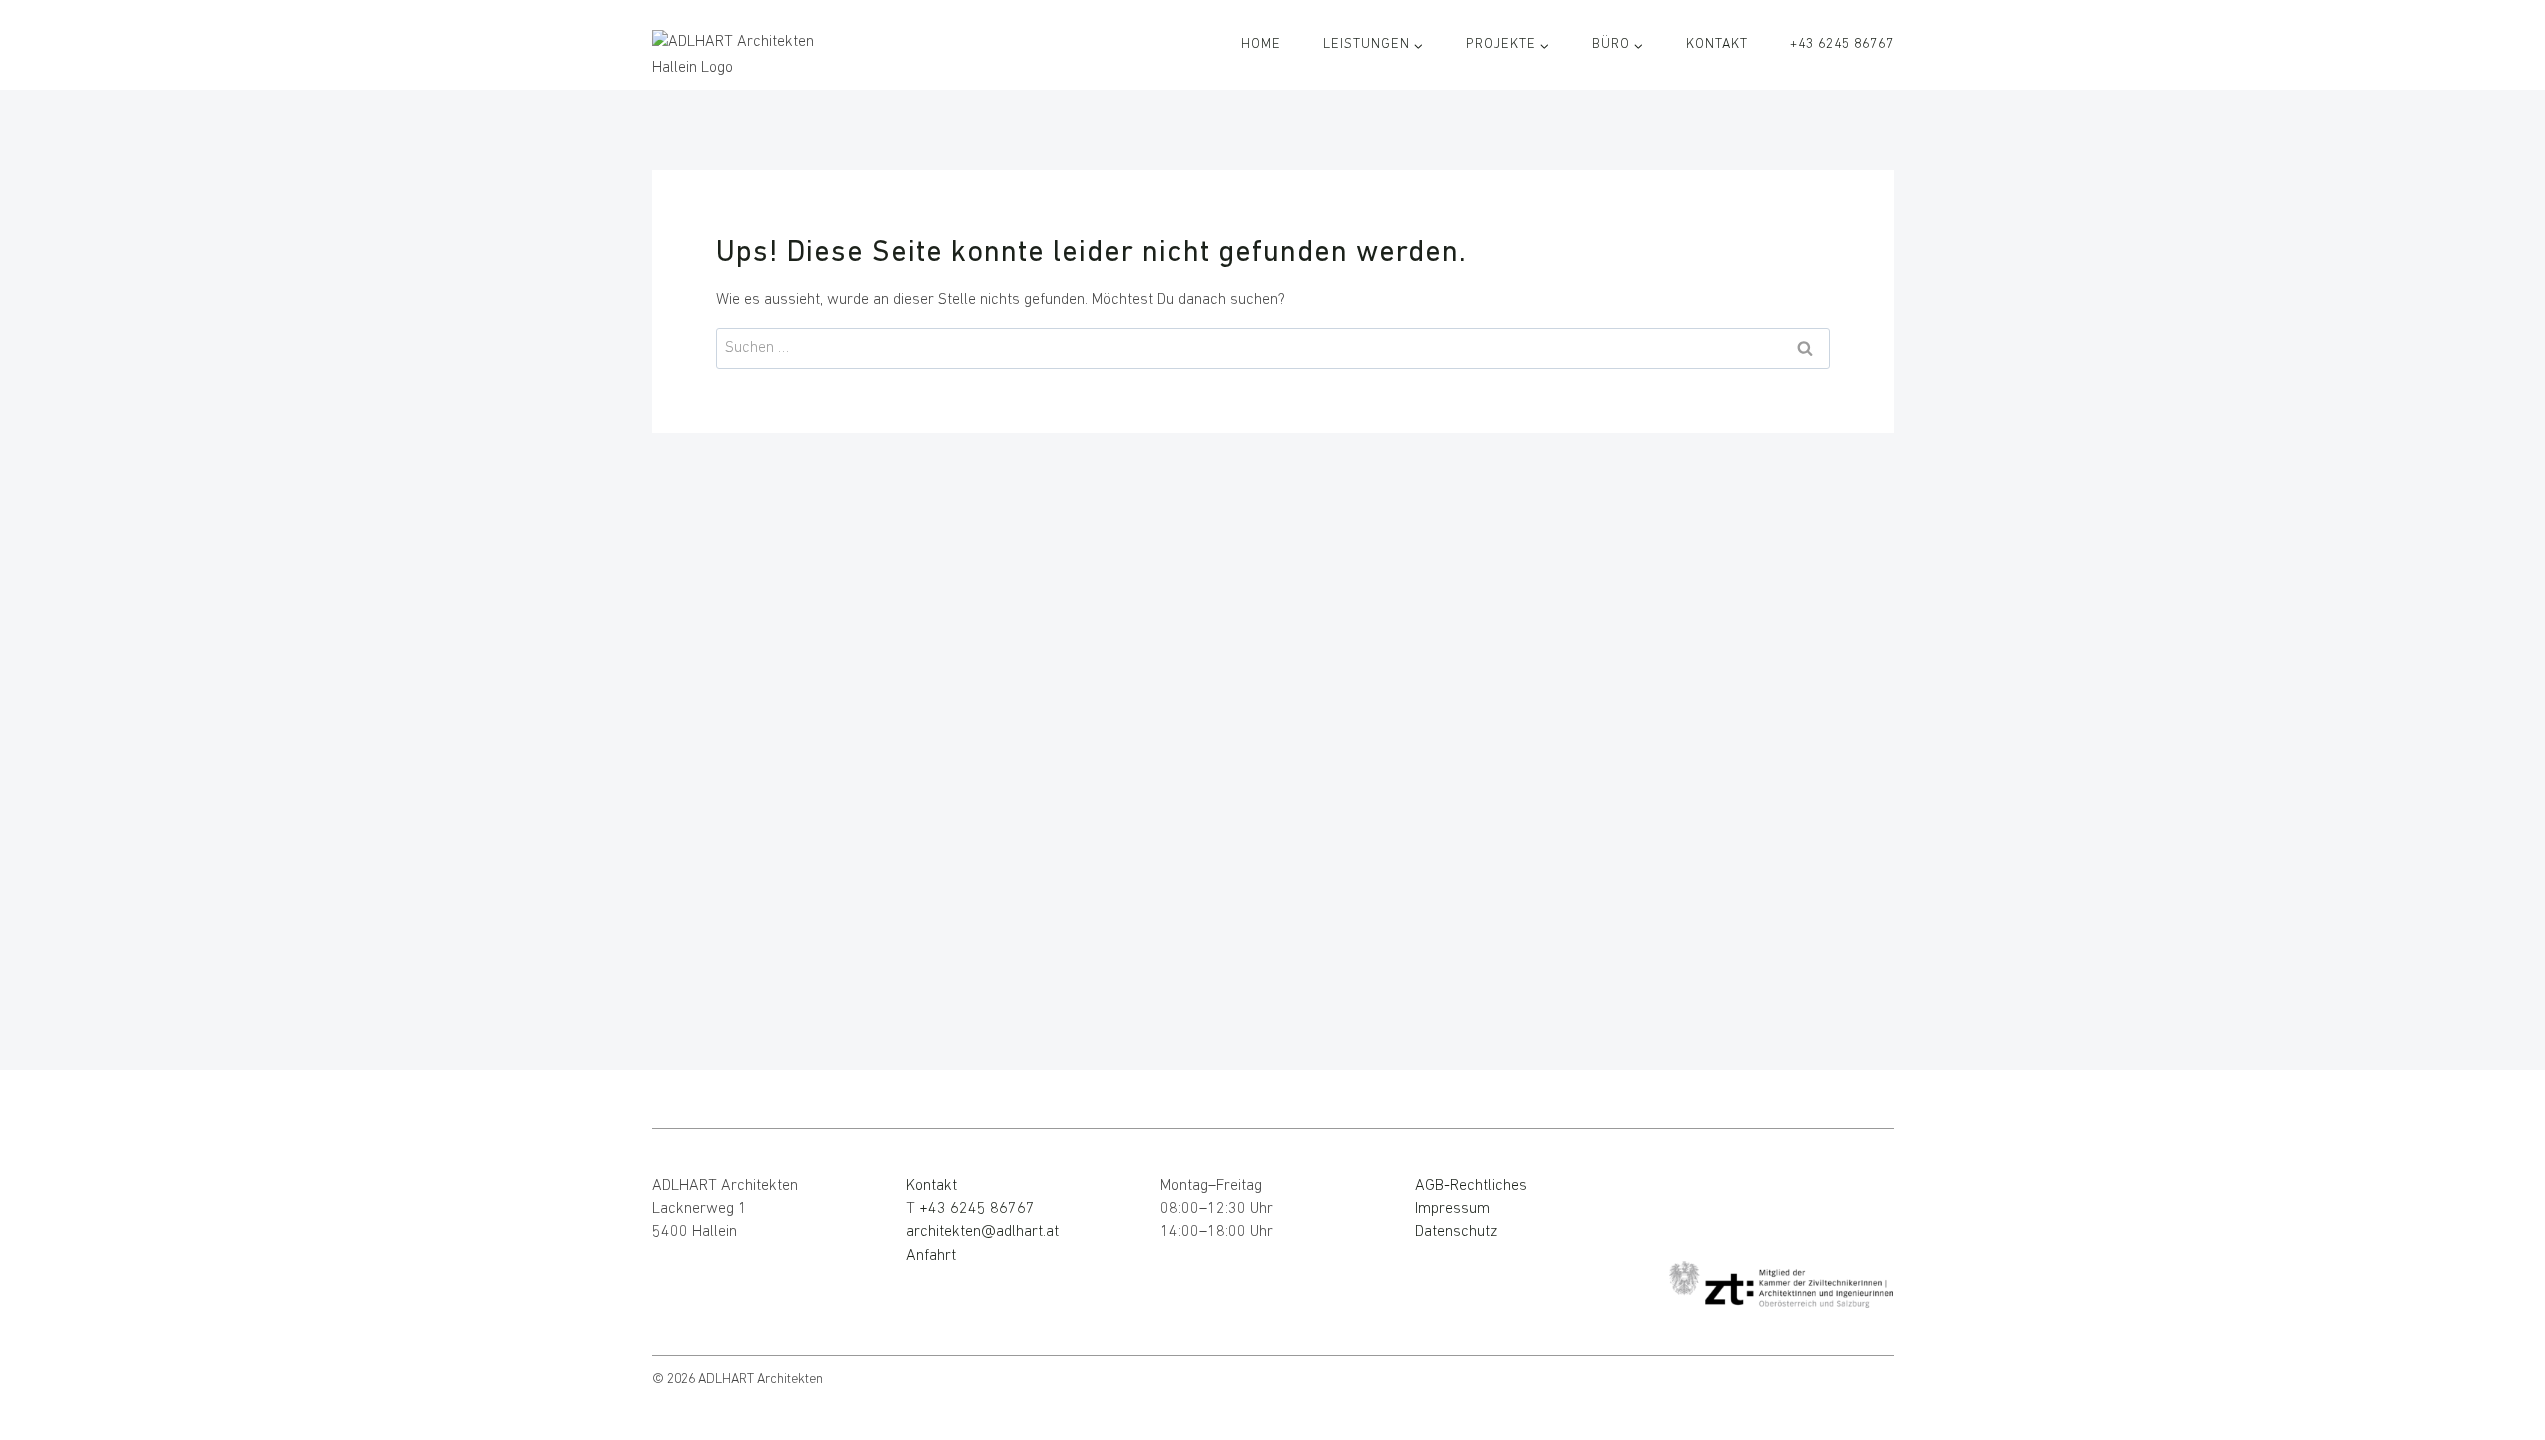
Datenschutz (1456, 1232)
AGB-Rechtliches (1471, 1186)
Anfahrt (931, 1256)
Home (1261, 44)
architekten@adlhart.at (982, 1232)
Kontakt (1717, 44)
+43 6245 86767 (1842, 44)
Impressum (1452, 1209)
